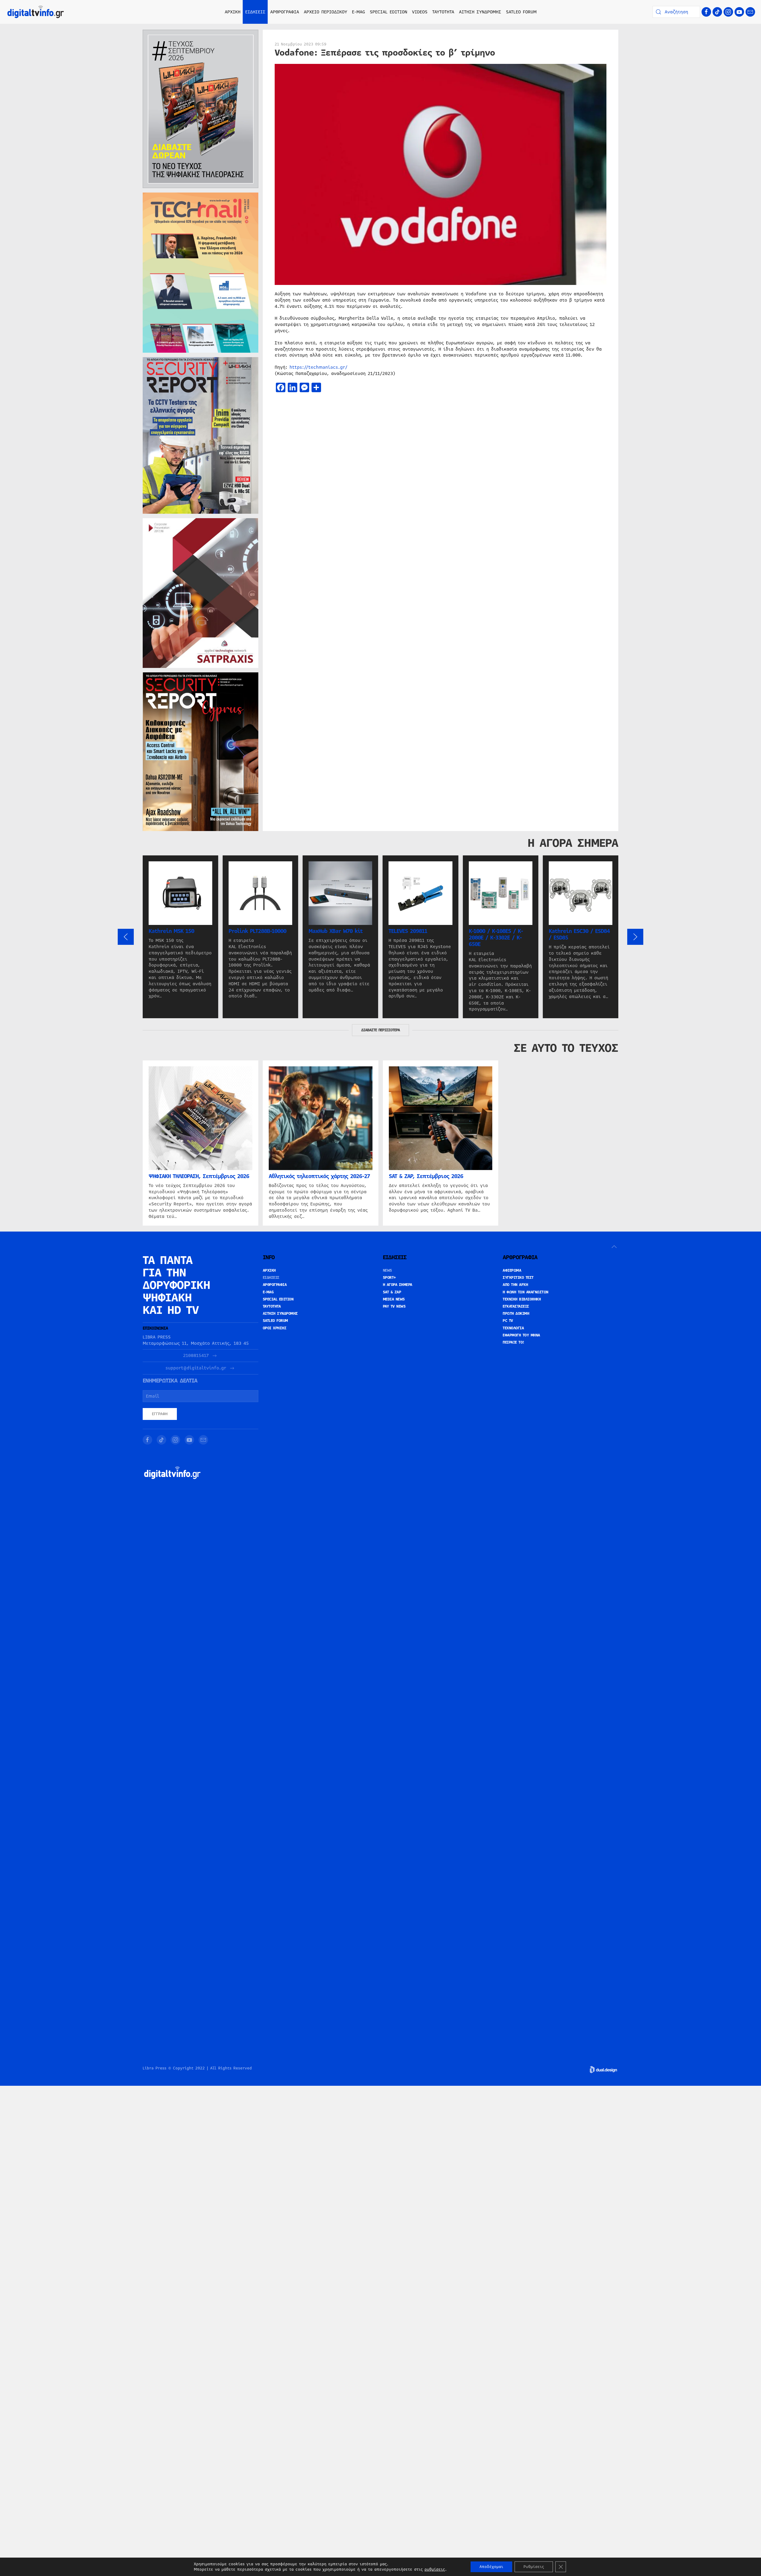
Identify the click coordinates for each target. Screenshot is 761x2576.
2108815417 (196, 1356)
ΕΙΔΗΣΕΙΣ (271, 1278)
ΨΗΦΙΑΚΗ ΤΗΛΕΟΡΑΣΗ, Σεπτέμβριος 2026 (199, 1176)
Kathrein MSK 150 (171, 931)
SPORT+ (389, 1278)
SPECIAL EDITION (389, 12)
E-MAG (359, 12)
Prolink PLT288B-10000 (257, 931)
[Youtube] (739, 12)
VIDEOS (420, 12)
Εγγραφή (160, 1414)
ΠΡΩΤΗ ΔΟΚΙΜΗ (516, 1314)
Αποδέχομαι (491, 2567)
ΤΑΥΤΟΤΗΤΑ (443, 12)
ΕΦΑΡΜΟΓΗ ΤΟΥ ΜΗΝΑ (521, 1335)
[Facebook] (706, 12)
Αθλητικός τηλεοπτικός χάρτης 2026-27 (319, 1176)
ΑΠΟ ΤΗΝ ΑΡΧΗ (515, 1285)
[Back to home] (36, 12)
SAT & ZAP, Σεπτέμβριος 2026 (426, 1176)
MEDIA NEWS (394, 1299)
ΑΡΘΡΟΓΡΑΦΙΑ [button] (285, 12)
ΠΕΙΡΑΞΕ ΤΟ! (514, 1342)
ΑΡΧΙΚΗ (233, 12)
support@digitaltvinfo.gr (196, 1368)
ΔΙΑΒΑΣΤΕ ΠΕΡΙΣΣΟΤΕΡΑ (380, 1030)
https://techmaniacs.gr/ (319, 367)
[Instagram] (728, 12)
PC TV (508, 1321)
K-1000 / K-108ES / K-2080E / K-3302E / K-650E (496, 938)
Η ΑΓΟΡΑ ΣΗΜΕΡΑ (398, 1285)
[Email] (750, 12)
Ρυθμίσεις (534, 2567)
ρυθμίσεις (435, 2569)
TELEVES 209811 (408, 931)
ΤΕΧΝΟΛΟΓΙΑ (513, 1328)
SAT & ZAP (392, 1292)
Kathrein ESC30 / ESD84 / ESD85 (579, 934)
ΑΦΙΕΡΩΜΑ (512, 1270)
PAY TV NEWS (394, 1306)
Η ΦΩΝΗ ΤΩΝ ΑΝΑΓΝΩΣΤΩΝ (526, 1292)
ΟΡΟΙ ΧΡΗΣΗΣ (275, 1328)
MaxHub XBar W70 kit (336, 931)
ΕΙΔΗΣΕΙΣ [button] (255, 12)
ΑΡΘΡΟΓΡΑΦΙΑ (275, 1285)
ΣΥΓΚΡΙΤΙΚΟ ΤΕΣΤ (518, 1278)
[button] (126, 937)
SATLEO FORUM (521, 12)
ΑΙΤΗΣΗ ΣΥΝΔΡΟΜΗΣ (480, 12)
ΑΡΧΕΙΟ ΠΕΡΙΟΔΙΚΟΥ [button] (326, 12)
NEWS (387, 1270)
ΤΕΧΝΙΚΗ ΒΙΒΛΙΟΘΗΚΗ (522, 1299)
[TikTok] (717, 12)
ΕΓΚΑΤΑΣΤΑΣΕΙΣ (516, 1306)
